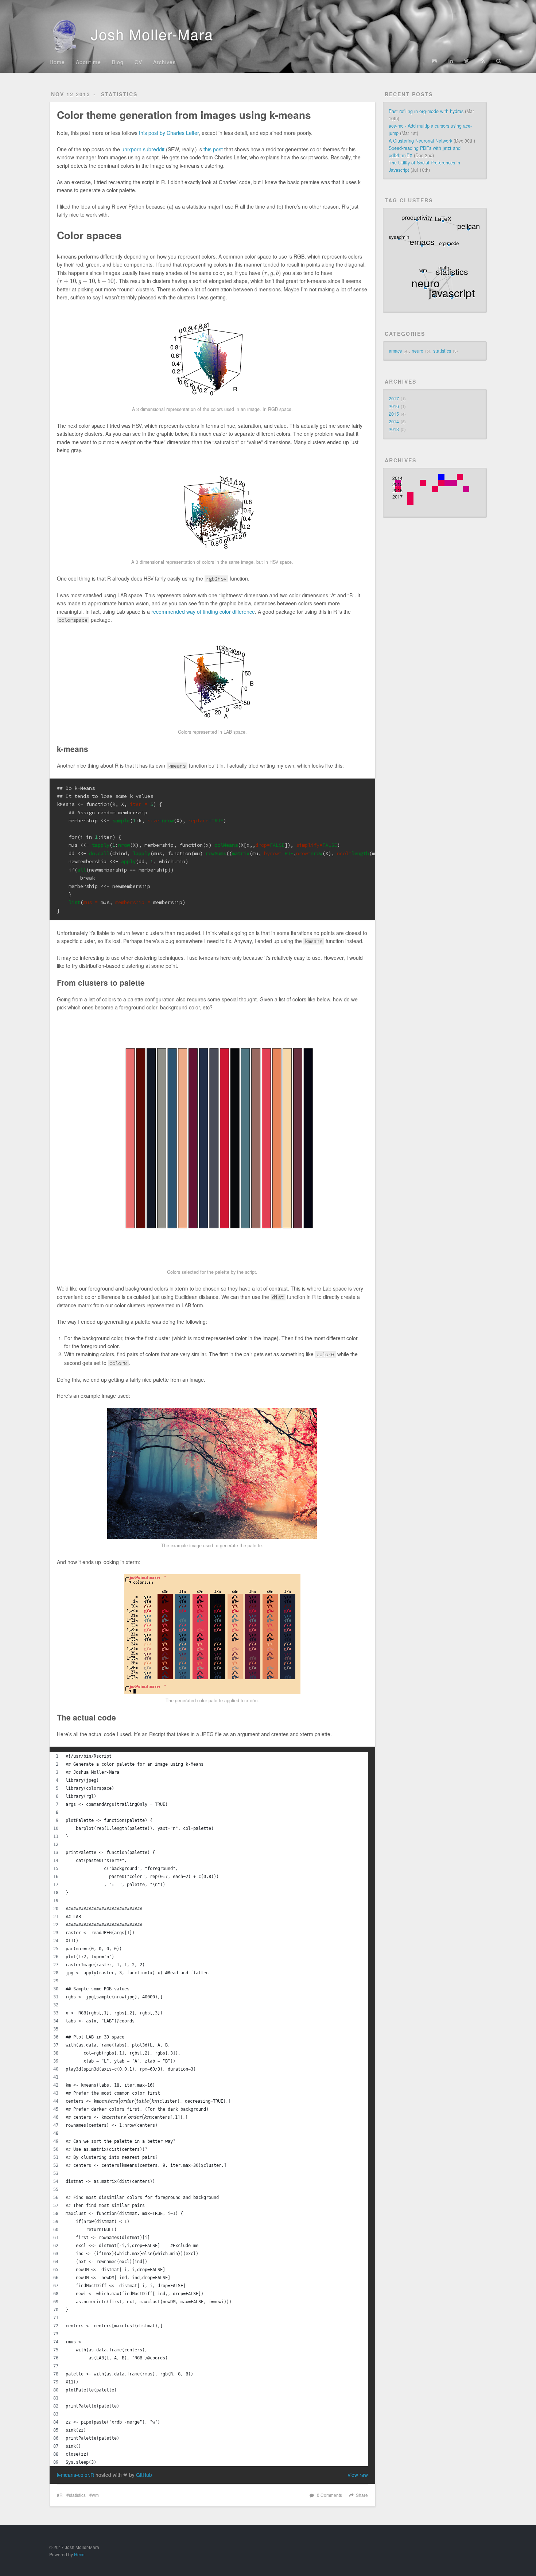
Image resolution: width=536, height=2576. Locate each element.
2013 (394, 429)
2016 (394, 406)
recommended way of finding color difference (203, 612)
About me (88, 62)
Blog (118, 62)
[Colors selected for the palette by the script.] (212, 1143)
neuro (420, 351)
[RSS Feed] (483, 61)
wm (95, 2495)
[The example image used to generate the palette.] (212, 1474)
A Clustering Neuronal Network (420, 141)
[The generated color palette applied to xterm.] (212, 1634)
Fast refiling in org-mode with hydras (426, 111)
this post (213, 149)
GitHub (144, 2475)
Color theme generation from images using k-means (184, 115)
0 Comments (329, 2495)
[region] (209, 2109)
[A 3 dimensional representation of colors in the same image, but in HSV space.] (212, 509)
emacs (398, 351)
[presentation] (271, 273)
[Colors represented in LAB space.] (212, 679)
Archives (164, 62)
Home (57, 62)
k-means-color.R (76, 2475)
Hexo (79, 2554)
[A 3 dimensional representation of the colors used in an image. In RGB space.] (212, 356)
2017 (394, 399)
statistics (119, 94)
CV (138, 62)
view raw (358, 2475)
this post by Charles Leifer (169, 133)
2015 (394, 414)
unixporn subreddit (143, 149)
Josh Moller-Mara (150, 34)
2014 (394, 422)
